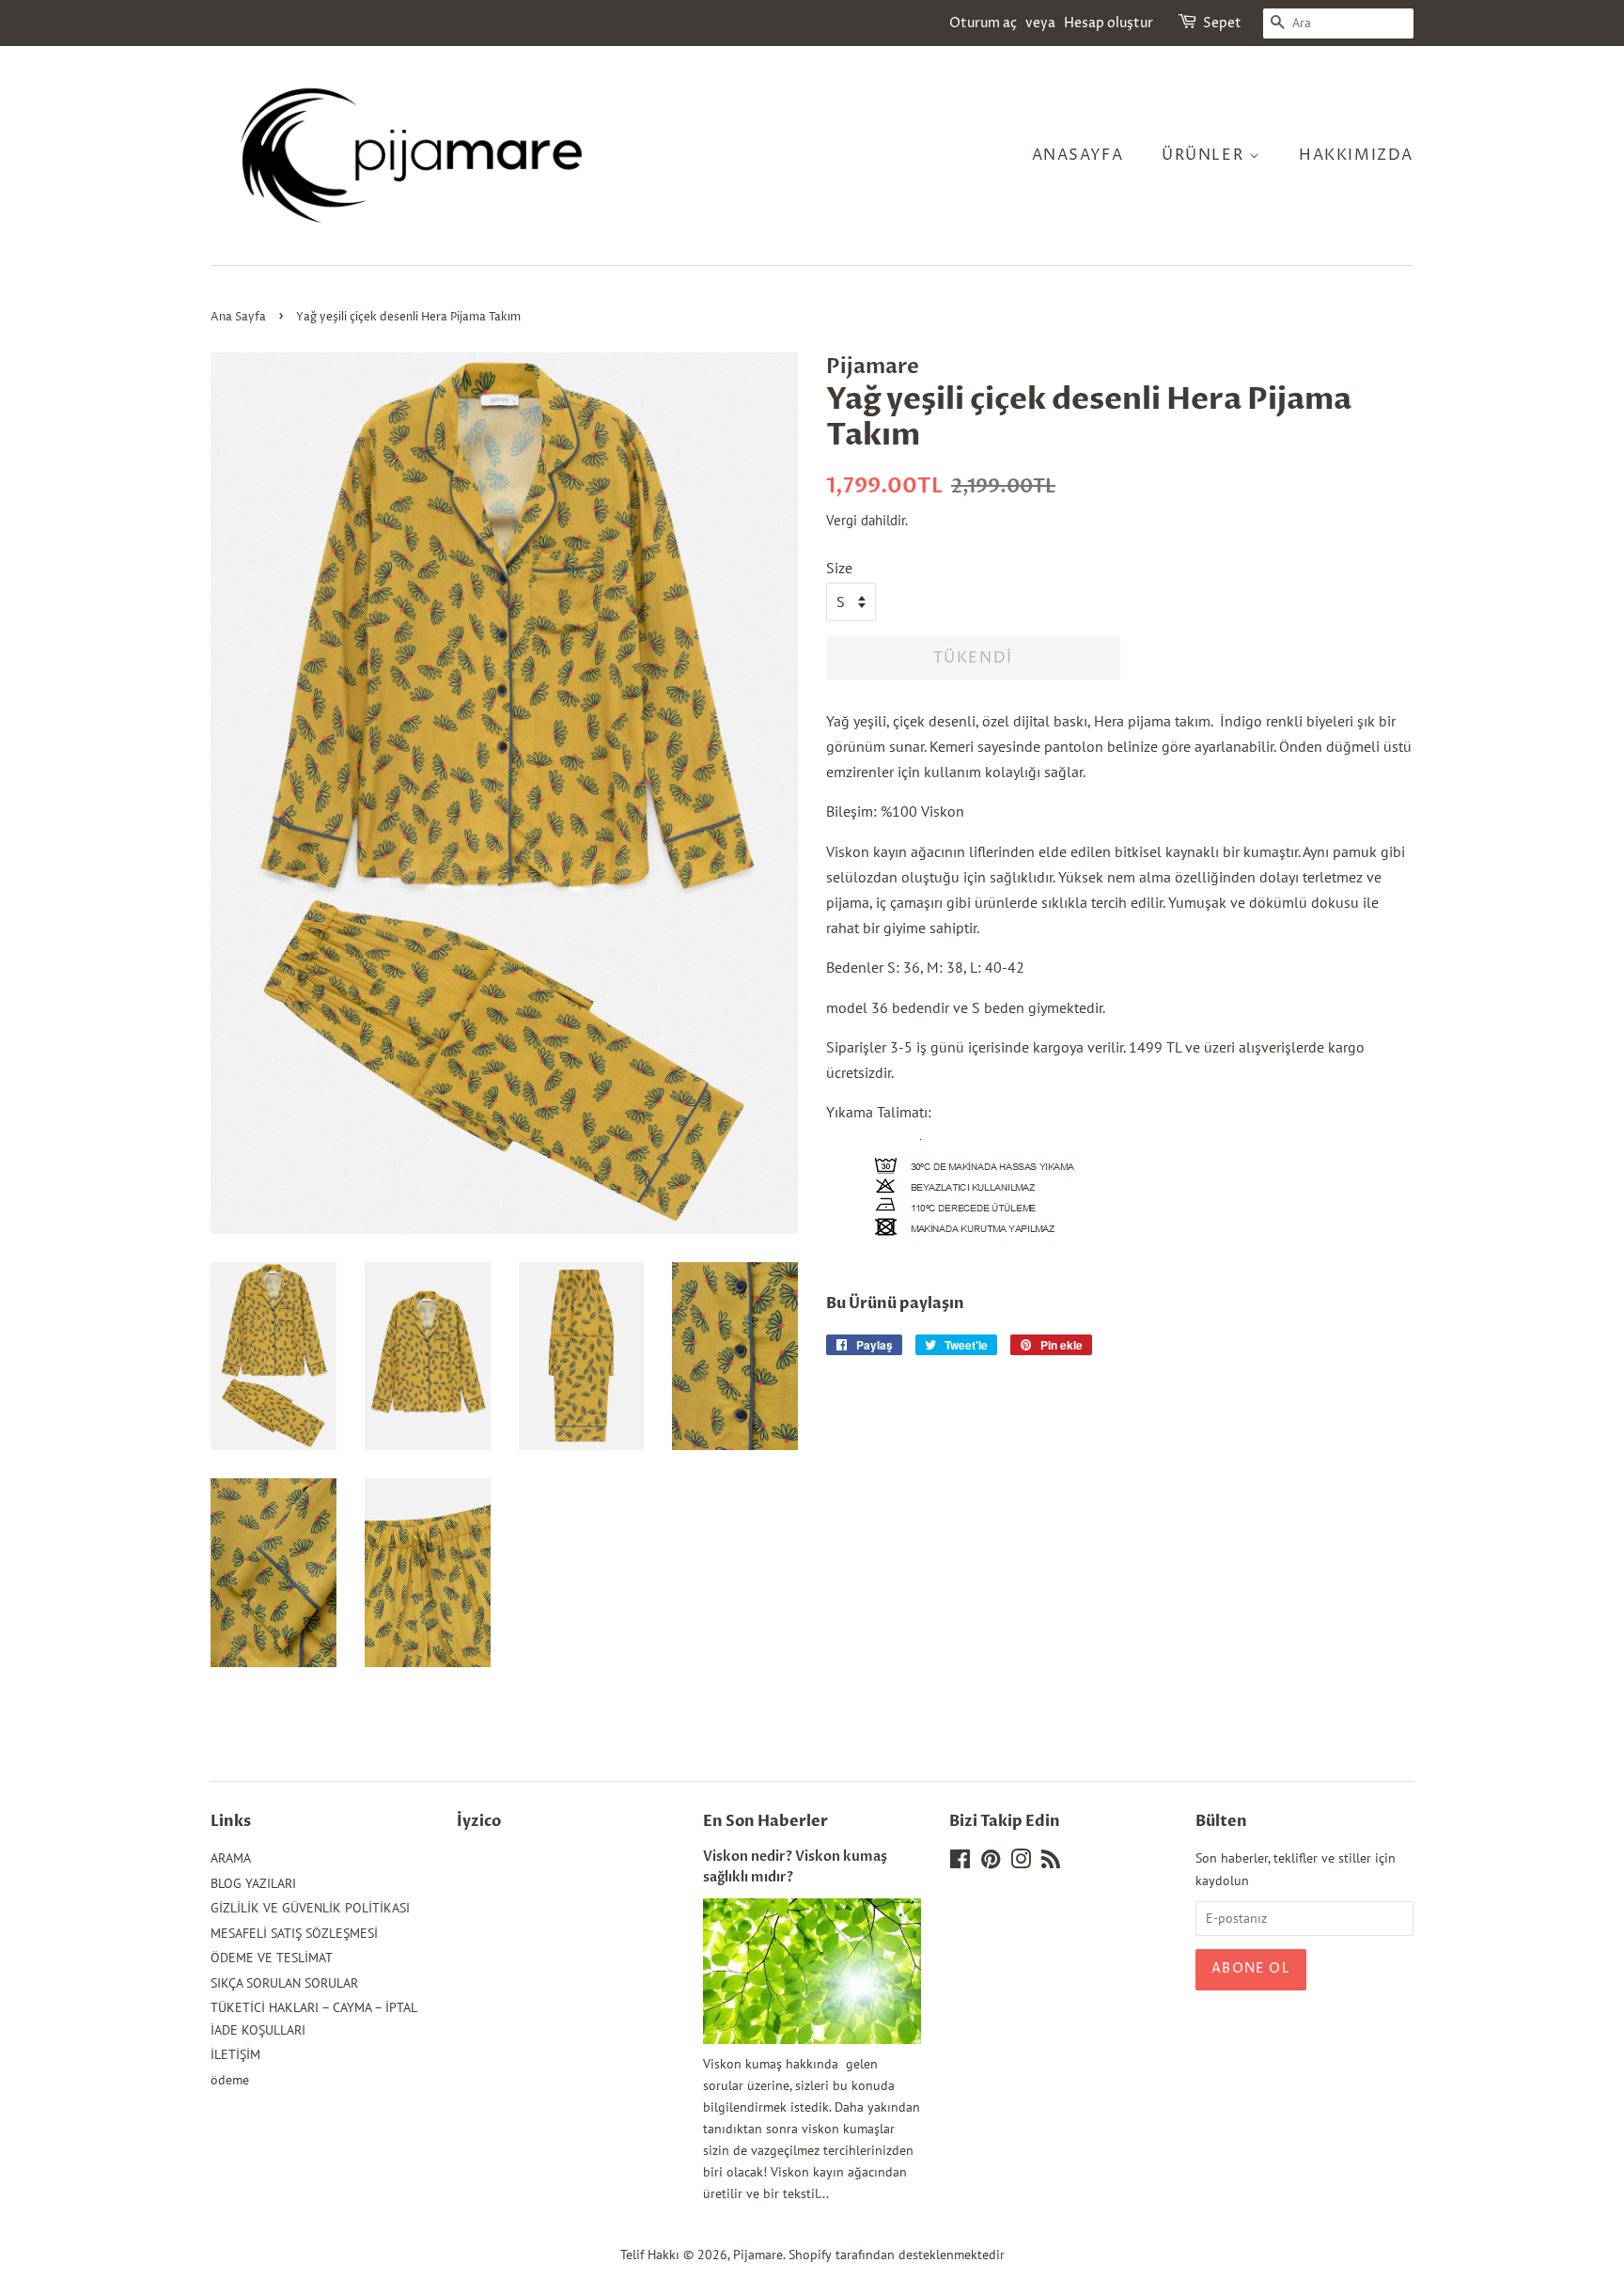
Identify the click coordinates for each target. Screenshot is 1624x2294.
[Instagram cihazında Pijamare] (1021, 1863)
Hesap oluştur (1109, 23)
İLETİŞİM (235, 2054)
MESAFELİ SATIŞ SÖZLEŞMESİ (294, 1933)
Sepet (1222, 23)
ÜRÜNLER (1205, 155)
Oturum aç (983, 23)
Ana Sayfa (238, 317)
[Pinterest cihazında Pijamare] (991, 1863)
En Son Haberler (765, 1821)
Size (839, 568)
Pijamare (758, 2255)
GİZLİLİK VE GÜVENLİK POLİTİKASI (310, 1908)
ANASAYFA (1078, 155)
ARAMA (231, 1858)
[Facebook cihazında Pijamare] (960, 1863)
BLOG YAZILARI (253, 1883)
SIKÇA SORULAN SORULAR (284, 1983)
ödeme (230, 2080)
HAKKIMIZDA (1356, 155)
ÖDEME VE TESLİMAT (272, 1958)
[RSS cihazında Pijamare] (1051, 1863)
